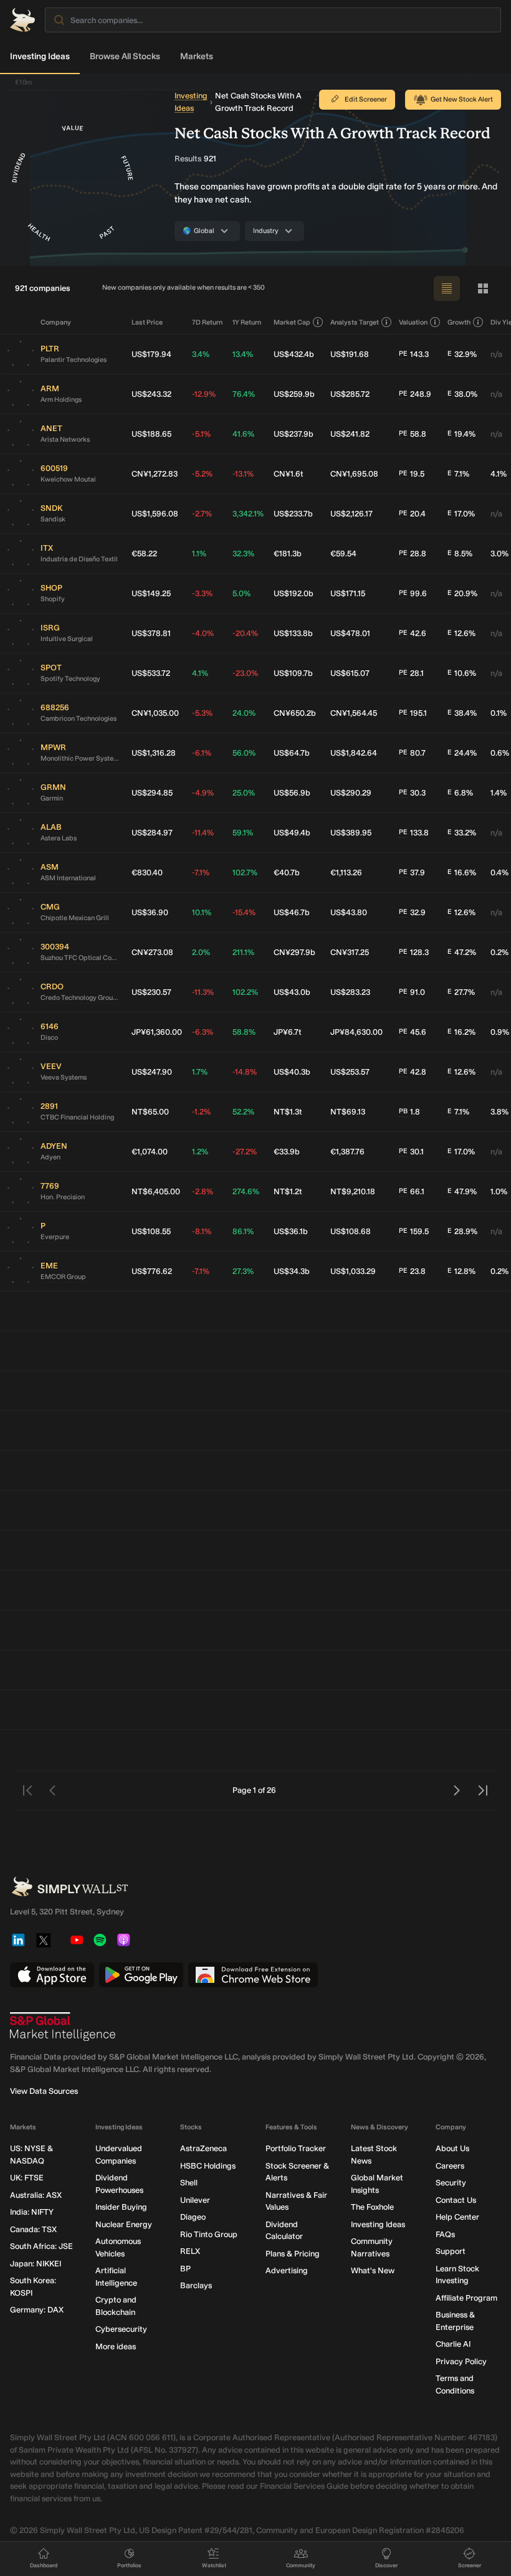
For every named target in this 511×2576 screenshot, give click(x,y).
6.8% (460, 793)
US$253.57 (350, 1072)
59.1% (243, 833)
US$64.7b (292, 753)
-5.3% (202, 713)
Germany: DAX (37, 2310)
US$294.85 (152, 793)
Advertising (287, 2270)
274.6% (246, 1191)
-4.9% (203, 793)
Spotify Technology (70, 679)
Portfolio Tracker (296, 2148)
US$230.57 (151, 992)
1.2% (200, 1152)
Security (451, 2183)
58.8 (413, 434)
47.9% (462, 1191)
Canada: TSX (33, 2229)
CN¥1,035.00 (155, 713)
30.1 (411, 1152)
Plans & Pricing (293, 2254)
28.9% (462, 1231)
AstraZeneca (203, 2148)
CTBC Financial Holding (77, 1117)
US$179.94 (151, 354)
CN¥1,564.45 (354, 713)
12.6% (461, 633)
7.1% (458, 474)
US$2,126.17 (351, 514)
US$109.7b (293, 673)
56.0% (244, 753)
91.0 (412, 992)
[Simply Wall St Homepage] (22, 20)
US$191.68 (350, 354)
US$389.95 (351, 833)
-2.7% (202, 514)
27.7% (461, 992)
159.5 (414, 1231)
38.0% (462, 394)
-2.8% (203, 1191)
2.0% (201, 952)
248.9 (415, 394)
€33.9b (287, 1152)
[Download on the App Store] (52, 1975)
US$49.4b (292, 833)
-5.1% (201, 434)
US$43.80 (349, 912)
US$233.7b (293, 514)
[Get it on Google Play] (141, 1975)
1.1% (199, 554)
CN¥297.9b (294, 952)
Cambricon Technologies (79, 719)
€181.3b (288, 554)
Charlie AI (453, 2344)
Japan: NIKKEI (36, 2264)
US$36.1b (291, 1231)
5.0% (241, 593)
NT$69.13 (348, 1112)
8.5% (460, 554)
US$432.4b (294, 354)
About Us (452, 2148)
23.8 (412, 1271)
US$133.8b (293, 633)
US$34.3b (292, 1271)
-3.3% (202, 593)
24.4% (462, 753)
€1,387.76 (347, 1152)
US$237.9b (294, 434)
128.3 (414, 952)
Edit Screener (366, 99)
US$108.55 (151, 1231)
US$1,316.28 (154, 753)
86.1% (243, 1231)
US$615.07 (350, 673)
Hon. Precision (63, 1197)
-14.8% (245, 1072)
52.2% (243, 1112)
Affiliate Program (466, 2298)
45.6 (413, 1032)
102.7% (245, 872)
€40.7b (287, 872)
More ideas (116, 2346)
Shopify (53, 599)
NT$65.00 (150, 1112)
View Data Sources (44, 2091)
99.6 (413, 593)
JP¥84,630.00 (356, 1032)
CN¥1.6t (289, 474)
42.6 (413, 633)
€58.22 (144, 554)
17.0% (461, 514)
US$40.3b (292, 1072)
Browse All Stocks (125, 56)
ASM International (68, 878)
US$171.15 (348, 593)
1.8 (409, 1112)
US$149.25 (151, 593)
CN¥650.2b (295, 713)
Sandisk (53, 519)
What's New (373, 2270)
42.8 (413, 1072)
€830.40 (147, 872)
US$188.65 (151, 434)
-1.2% (201, 1112)
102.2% (245, 992)
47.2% (462, 952)
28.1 (411, 673)
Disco (49, 1038)
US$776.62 (152, 1271)
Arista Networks (65, 440)
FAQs (445, 2234)
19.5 (412, 474)
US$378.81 (151, 633)
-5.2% (202, 474)
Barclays (196, 2285)
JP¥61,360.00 (157, 1032)
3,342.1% (248, 514)
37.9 (412, 872)
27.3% (243, 1271)
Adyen (50, 1157)
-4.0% (203, 633)
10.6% (462, 673)
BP (185, 2269)
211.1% (243, 952)
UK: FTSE (27, 2178)
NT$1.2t (288, 1191)
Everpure (55, 1237)
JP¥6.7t (288, 1032)
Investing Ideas (40, 56)
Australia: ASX (36, 2195)
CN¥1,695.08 (354, 474)
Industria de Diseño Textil (79, 559)
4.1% (200, 673)
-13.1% (243, 474)
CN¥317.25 (350, 952)
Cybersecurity (121, 2329)
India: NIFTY (32, 2212)
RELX (190, 2251)
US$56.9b (292, 793)
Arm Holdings (61, 400)
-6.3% (203, 1032)
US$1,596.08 (155, 514)
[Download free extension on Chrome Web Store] (253, 1975)
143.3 (414, 354)
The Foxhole (372, 2207)
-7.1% (201, 872)
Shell (189, 2183)
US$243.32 (151, 394)
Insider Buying (121, 2207)
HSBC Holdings (208, 2166)
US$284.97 (152, 833)
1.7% (200, 1072)
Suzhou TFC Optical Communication (81, 958)
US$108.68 (351, 1231)
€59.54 (343, 554)
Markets (197, 56)
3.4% (201, 354)
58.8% (244, 1032)
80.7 (412, 753)
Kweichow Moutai (68, 479)
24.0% (244, 713)
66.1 (412, 1191)
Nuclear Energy (124, 2224)
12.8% (461, 1271)
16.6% (462, 872)
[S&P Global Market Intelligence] (63, 2027)
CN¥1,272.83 (155, 474)
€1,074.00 (150, 1152)
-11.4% (203, 833)
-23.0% (245, 673)
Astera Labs (59, 838)
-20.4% (245, 633)
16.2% (461, 1032)
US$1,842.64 (354, 753)
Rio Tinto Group (209, 2234)
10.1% (202, 912)
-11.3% (203, 992)
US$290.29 (351, 793)
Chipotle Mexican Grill (75, 918)
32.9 (412, 912)
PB (403, 1111)
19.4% (461, 434)
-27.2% (245, 1152)
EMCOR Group (63, 1277)
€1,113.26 (346, 872)
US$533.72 (151, 673)
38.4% (462, 713)
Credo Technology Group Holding (81, 998)
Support (451, 2251)
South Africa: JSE (41, 2246)
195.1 (413, 713)
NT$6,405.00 (156, 1191)
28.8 (413, 554)
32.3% (243, 554)
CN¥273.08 (152, 952)
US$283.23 (350, 992)
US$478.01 (350, 633)
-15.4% (244, 912)
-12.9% (204, 394)
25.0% (244, 793)
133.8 (414, 833)
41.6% (243, 434)
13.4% (243, 354)
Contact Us (456, 2200)
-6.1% (202, 753)
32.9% (462, 354)
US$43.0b (292, 992)
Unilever (195, 2200)
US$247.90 (152, 1072)
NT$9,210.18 (353, 1191)
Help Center (457, 2217)
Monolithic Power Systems (81, 758)
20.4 (412, 514)
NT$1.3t (288, 1112)
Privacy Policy (461, 2361)
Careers (450, 2166)
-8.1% (202, 1231)
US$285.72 (350, 394)
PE (403, 354)
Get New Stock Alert (462, 99)
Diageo (193, 2217)
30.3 (412, 793)
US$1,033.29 (353, 1271)
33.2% (462, 833)
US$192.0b (294, 593)
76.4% (244, 394)
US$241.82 (350, 434)
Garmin (52, 798)
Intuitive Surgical (67, 639)
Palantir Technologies (74, 360)
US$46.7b (292, 912)
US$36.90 (150, 912)
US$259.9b (294, 394)
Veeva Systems (64, 1077)
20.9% (462, 593)
